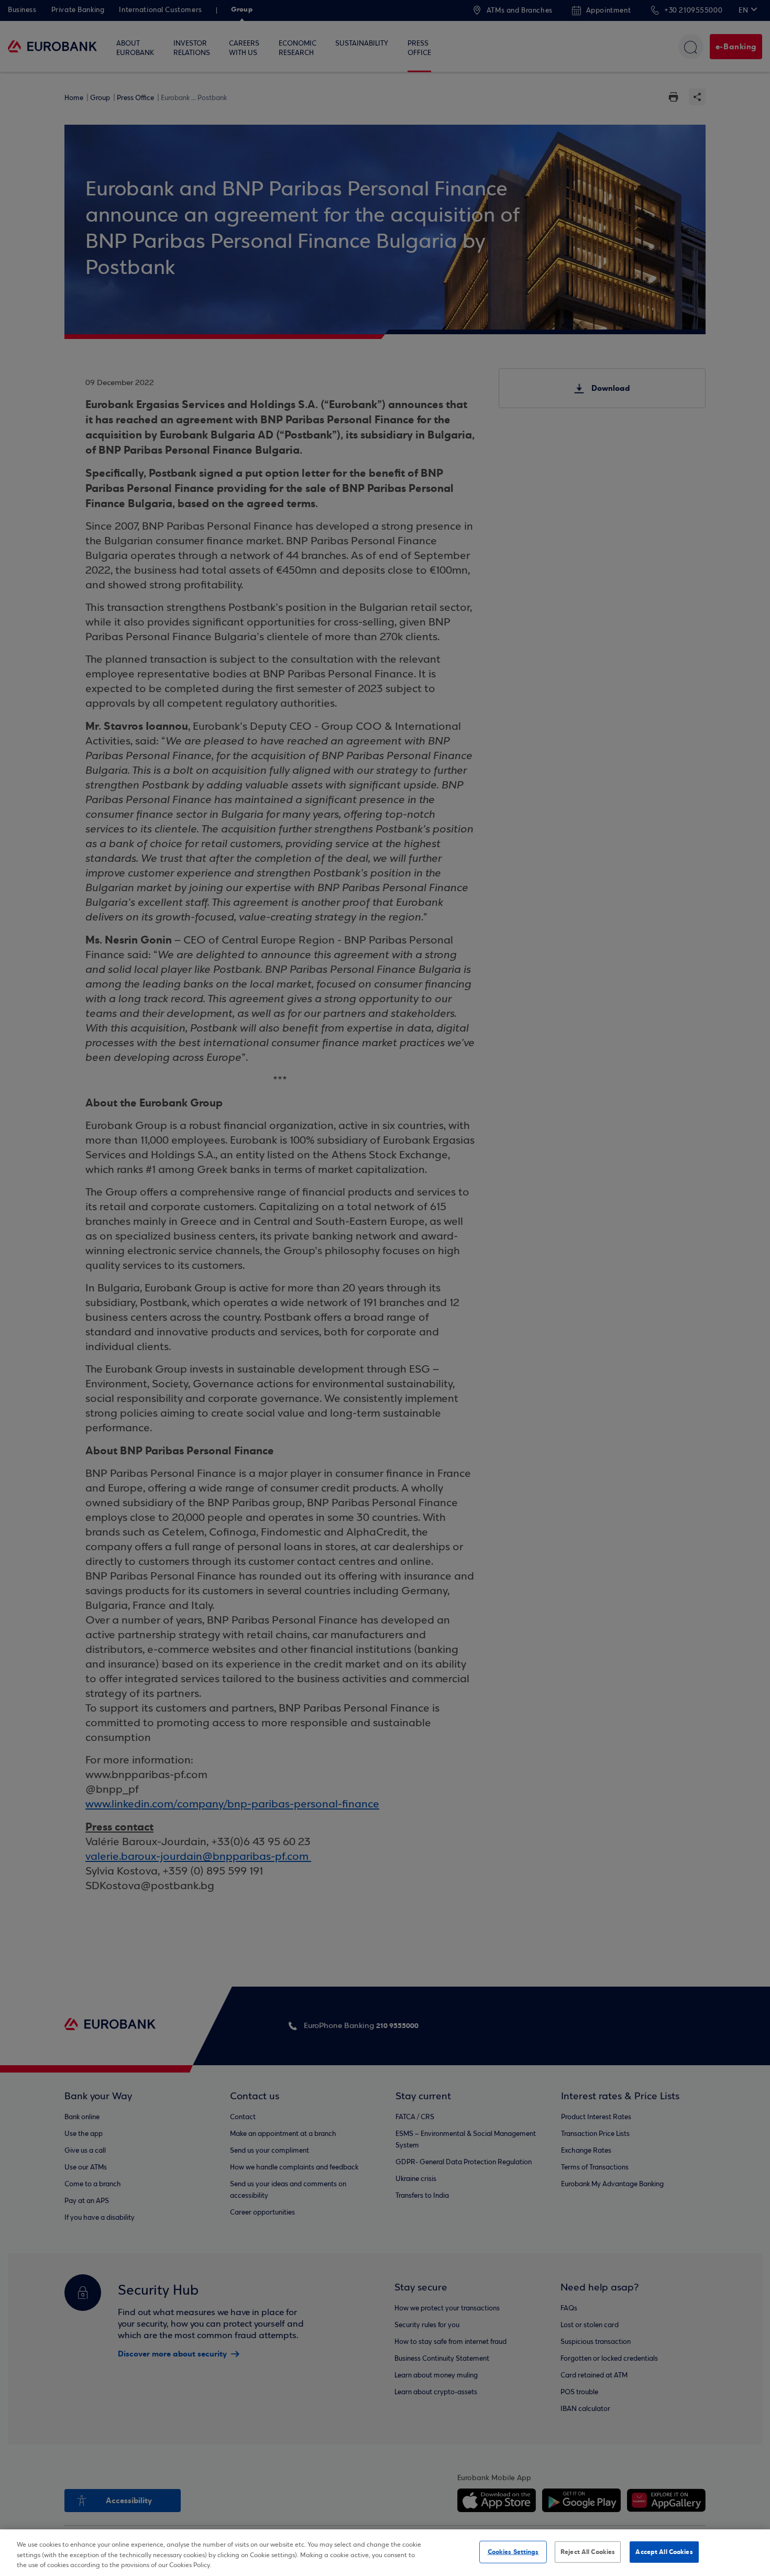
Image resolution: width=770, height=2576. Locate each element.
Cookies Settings (513, 2551)
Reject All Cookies (588, 2551)
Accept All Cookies (664, 2551)
